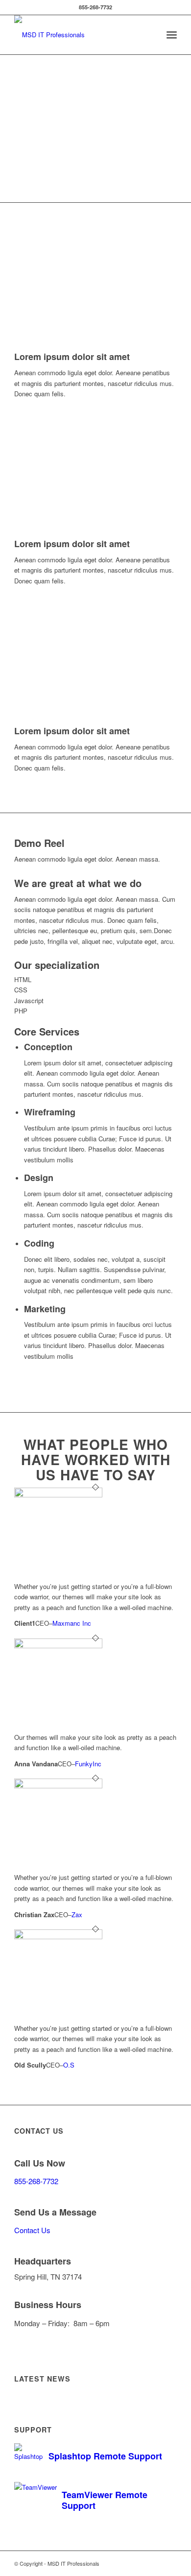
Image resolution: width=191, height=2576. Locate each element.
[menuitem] (172, 35)
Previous (36, 290)
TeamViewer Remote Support (105, 2500)
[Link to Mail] (169, 2563)
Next (155, 290)
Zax (77, 1914)
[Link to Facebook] (155, 2563)
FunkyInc (88, 1764)
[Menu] (172, 35)
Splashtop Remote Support (105, 2456)
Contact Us (32, 2230)
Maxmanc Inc (72, 1623)
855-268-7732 (36, 2181)
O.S (69, 2065)
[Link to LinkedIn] (140, 2563)
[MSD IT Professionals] (79, 35)
